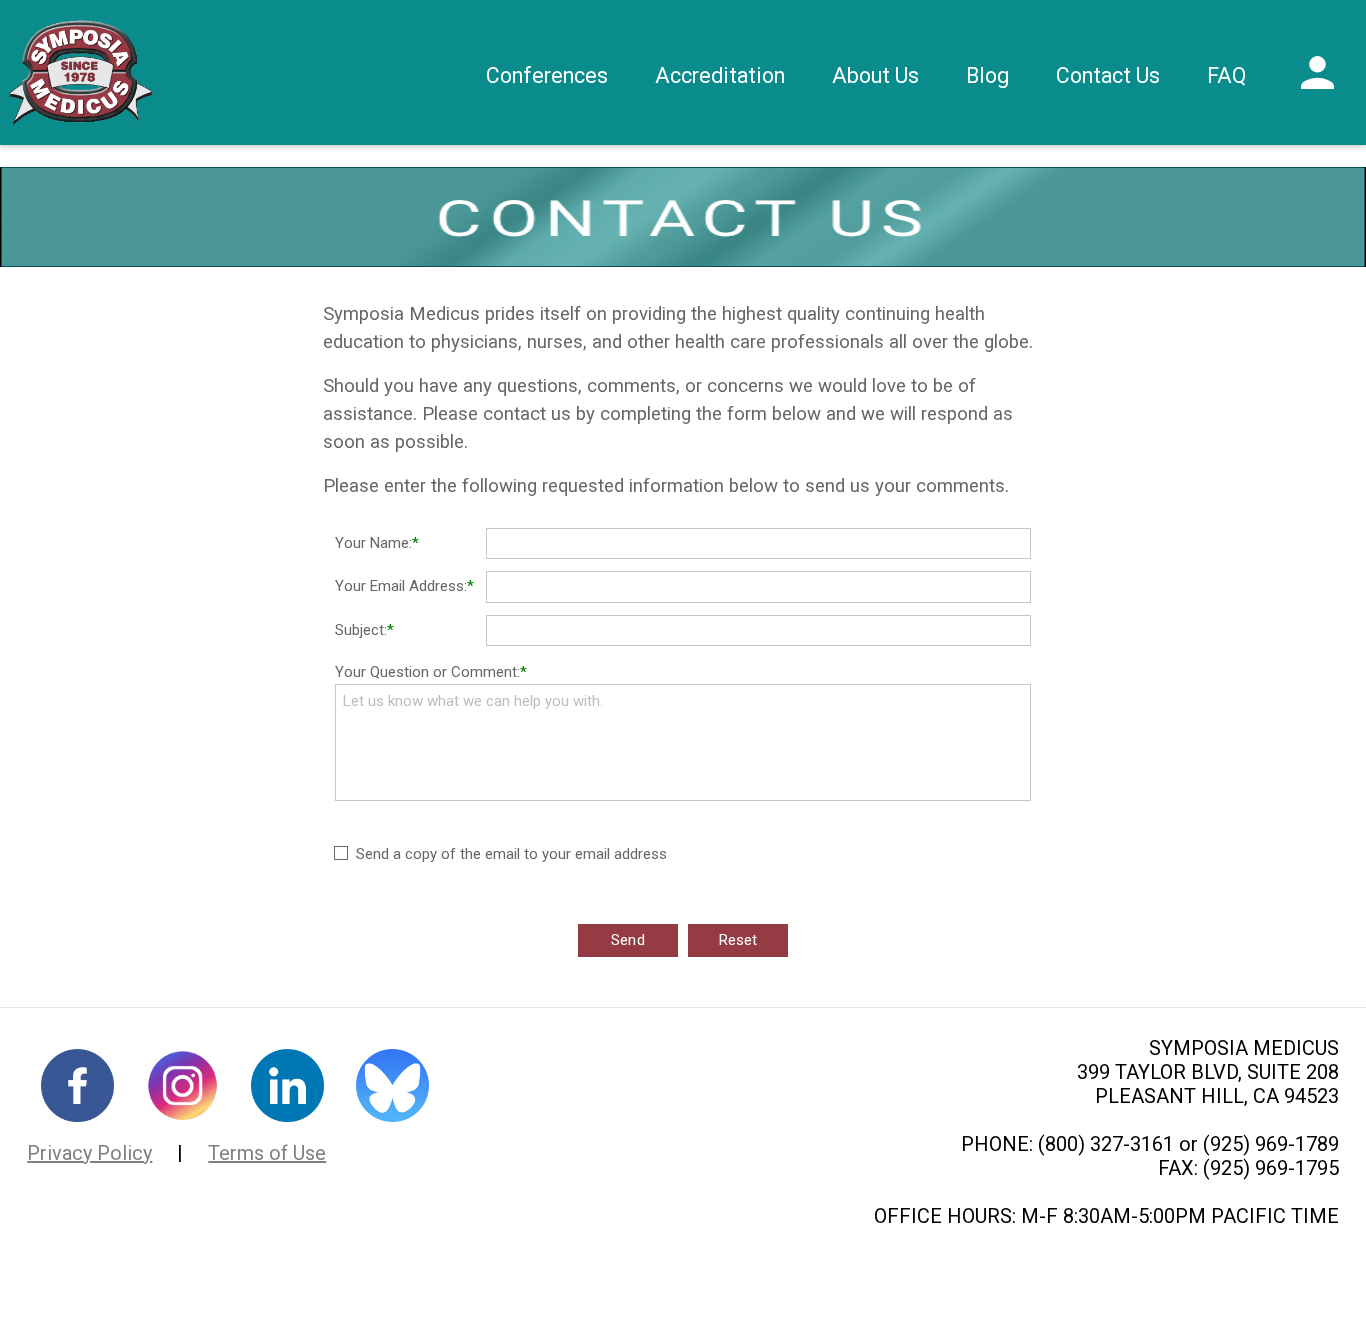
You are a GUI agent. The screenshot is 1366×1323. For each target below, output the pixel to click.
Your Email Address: (401, 586)
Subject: (361, 630)
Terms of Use (267, 1153)
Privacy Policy (89, 1153)
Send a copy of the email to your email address (511, 854)
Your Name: (373, 543)
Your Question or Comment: (427, 672)
